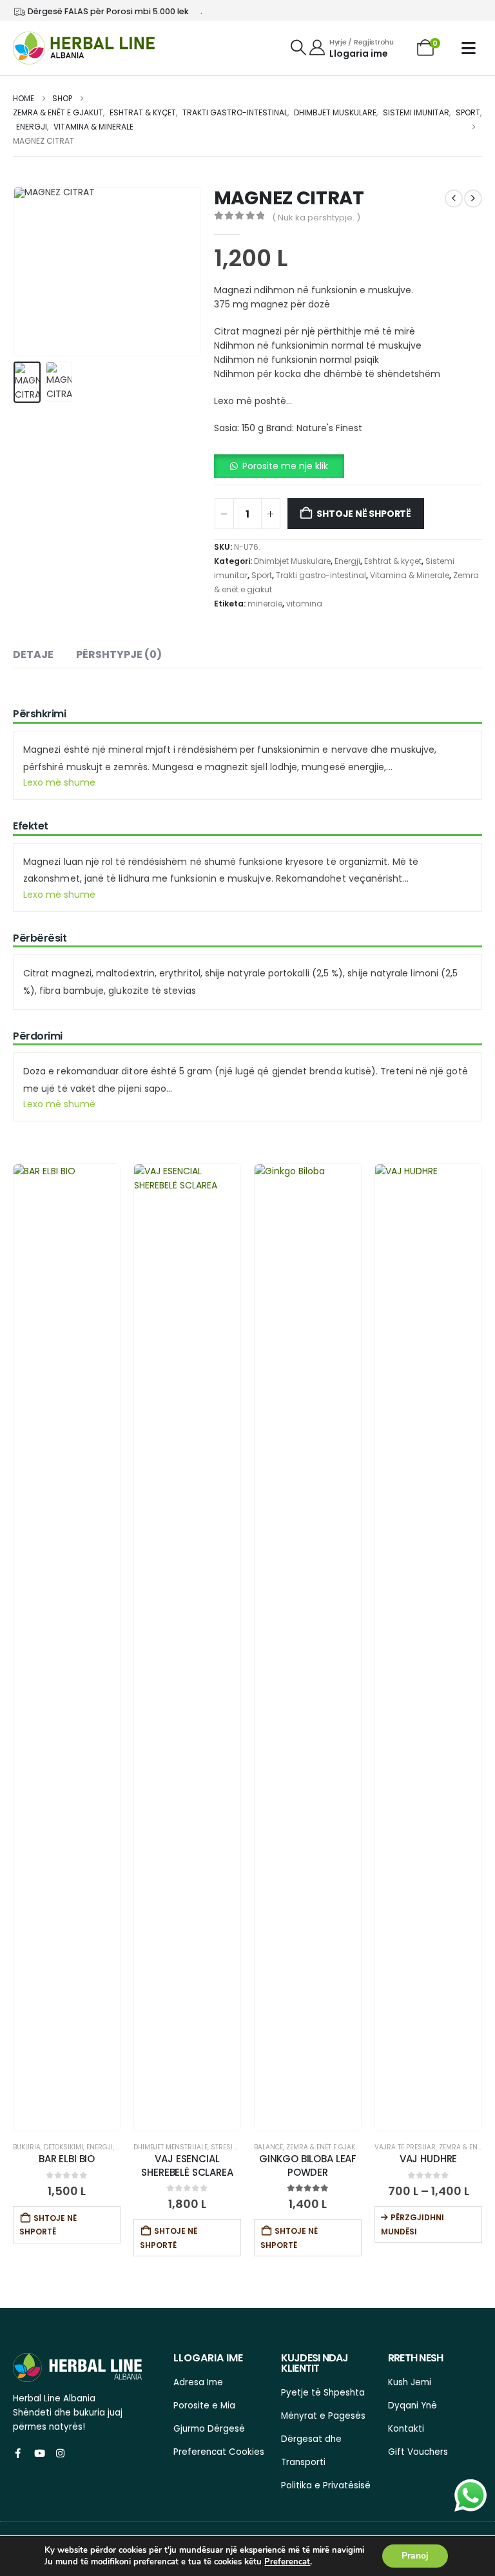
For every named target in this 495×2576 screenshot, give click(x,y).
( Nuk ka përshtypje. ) (316, 218)
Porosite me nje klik (285, 466)
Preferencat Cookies (219, 2452)
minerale (265, 604)
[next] (473, 199)
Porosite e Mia (204, 2406)
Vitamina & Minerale (410, 575)
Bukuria (27, 2147)
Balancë (268, 2147)
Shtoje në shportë (364, 514)
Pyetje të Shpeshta (323, 2393)
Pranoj (415, 2556)
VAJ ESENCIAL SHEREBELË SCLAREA (187, 2165)
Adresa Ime (198, 2382)
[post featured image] (67, 1647)
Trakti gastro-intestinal (321, 575)
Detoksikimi (63, 2147)
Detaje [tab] (33, 654)
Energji (347, 561)
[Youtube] (39, 2453)
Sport (262, 575)
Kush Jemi (410, 2382)
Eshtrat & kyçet (393, 561)
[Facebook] (18, 2453)
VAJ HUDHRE (429, 2159)
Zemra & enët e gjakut (325, 2147)
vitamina (304, 604)
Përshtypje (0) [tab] (119, 654)
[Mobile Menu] (472, 48)
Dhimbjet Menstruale (170, 2147)
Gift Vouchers (418, 2452)
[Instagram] (60, 2453)
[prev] (454, 199)
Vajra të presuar (405, 2147)
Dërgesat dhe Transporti (311, 2451)
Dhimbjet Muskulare (292, 561)
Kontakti (406, 2429)
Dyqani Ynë (412, 2406)
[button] (298, 48)
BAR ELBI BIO (67, 2159)
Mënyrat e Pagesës (323, 2416)
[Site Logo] (84, 48)
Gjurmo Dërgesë (209, 2429)
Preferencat (287, 2562)
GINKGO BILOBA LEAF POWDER (308, 2165)
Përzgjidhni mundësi (412, 2224)
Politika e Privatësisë (326, 2485)
